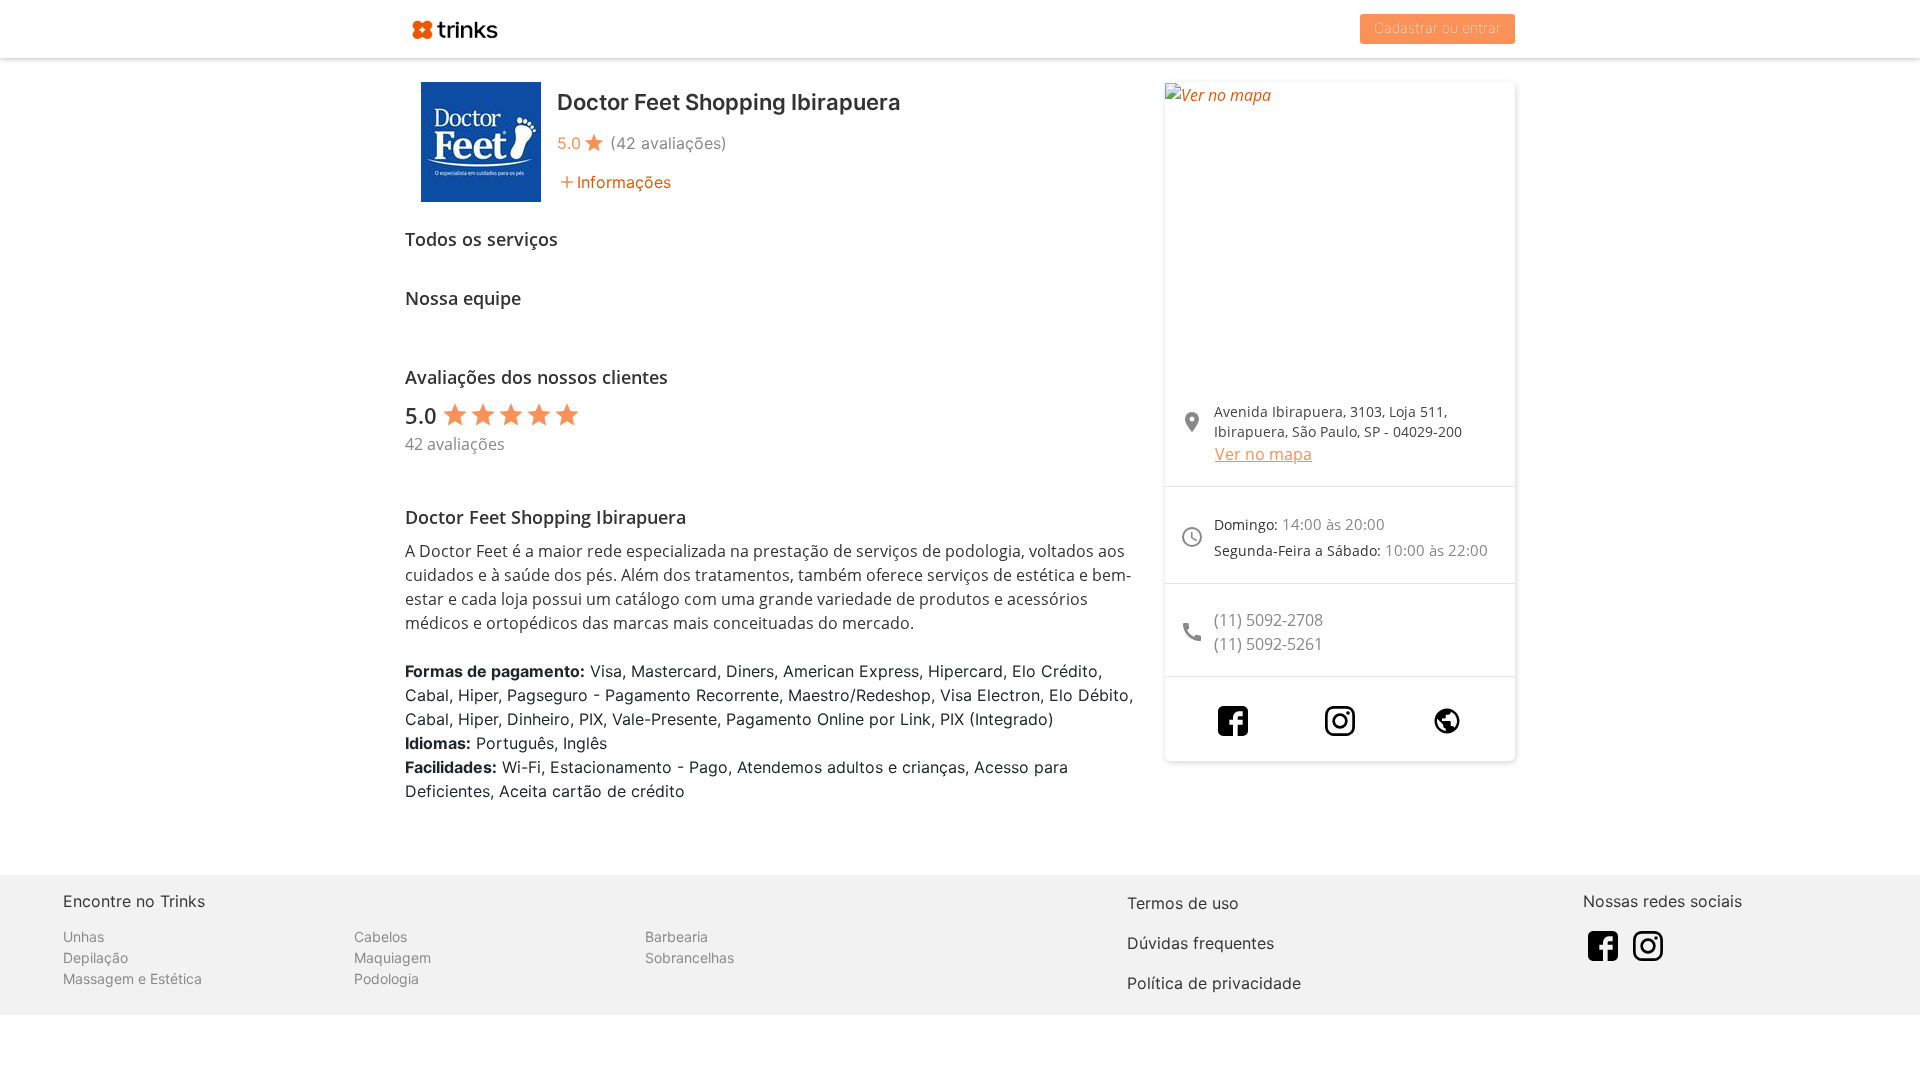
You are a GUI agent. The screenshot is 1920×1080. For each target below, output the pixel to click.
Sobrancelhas (689, 957)
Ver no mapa (1263, 454)
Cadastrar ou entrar (1437, 27)
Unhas (83, 936)
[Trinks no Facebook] (1603, 944)
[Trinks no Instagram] (1648, 944)
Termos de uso (1183, 903)
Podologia (386, 978)
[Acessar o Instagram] (1340, 721)
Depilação (95, 957)
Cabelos (380, 936)
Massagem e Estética (132, 978)
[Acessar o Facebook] (1233, 721)
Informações (624, 182)
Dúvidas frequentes (1200, 943)
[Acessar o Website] (1447, 721)
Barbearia (676, 936)
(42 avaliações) (668, 143)
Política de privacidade (1214, 983)
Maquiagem (392, 957)
